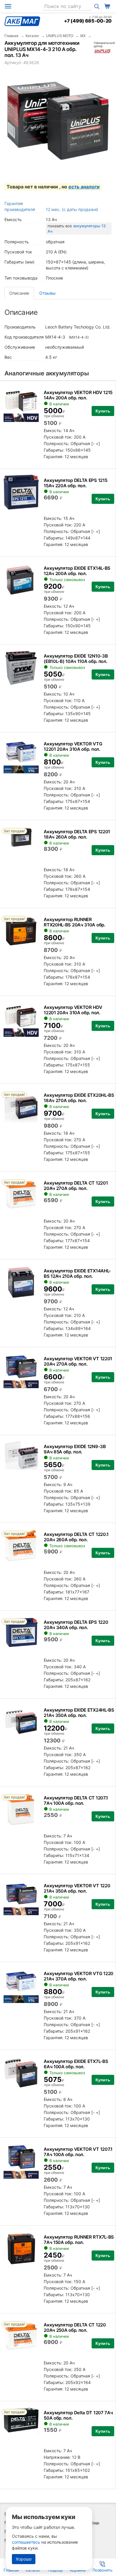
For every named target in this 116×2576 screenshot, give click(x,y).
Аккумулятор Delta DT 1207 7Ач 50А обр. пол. (78, 2415)
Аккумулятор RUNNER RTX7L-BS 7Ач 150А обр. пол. (79, 2240)
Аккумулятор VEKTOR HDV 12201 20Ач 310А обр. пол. (73, 1010)
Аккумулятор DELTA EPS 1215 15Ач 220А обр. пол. (75, 483)
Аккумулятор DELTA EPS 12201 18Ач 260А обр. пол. (77, 834)
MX (83, 36)
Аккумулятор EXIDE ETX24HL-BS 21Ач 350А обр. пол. (79, 1713)
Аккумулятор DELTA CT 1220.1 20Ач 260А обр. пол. (76, 1537)
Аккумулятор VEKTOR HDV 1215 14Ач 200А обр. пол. (78, 395)
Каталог (32, 36)
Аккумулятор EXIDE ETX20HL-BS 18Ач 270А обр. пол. (79, 1098)
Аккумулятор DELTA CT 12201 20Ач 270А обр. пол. (76, 1186)
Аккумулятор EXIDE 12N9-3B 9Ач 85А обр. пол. (75, 1449)
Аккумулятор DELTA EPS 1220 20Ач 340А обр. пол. (76, 1625)
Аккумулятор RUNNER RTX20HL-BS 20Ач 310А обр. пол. (75, 925)
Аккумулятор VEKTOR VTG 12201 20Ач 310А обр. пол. (73, 746)
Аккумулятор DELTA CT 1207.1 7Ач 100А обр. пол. (76, 1800)
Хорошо (24, 2559)
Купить (103, 411)
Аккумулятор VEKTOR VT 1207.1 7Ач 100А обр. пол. (78, 2152)
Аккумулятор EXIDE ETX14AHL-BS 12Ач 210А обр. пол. (77, 1273)
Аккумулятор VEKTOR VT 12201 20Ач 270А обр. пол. (78, 1361)
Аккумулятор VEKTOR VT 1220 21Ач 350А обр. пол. (77, 1888)
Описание (19, 293)
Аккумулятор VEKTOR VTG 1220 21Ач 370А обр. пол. (79, 1976)
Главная (11, 36)
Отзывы (47, 293)
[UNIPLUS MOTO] (103, 51)
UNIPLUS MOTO (60, 36)
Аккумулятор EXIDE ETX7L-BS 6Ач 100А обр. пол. (76, 2064)
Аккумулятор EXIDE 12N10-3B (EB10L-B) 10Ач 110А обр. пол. (76, 659)
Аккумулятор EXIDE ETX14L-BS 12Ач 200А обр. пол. (77, 571)
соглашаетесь (26, 2542)
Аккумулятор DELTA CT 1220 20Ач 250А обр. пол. (75, 2327)
